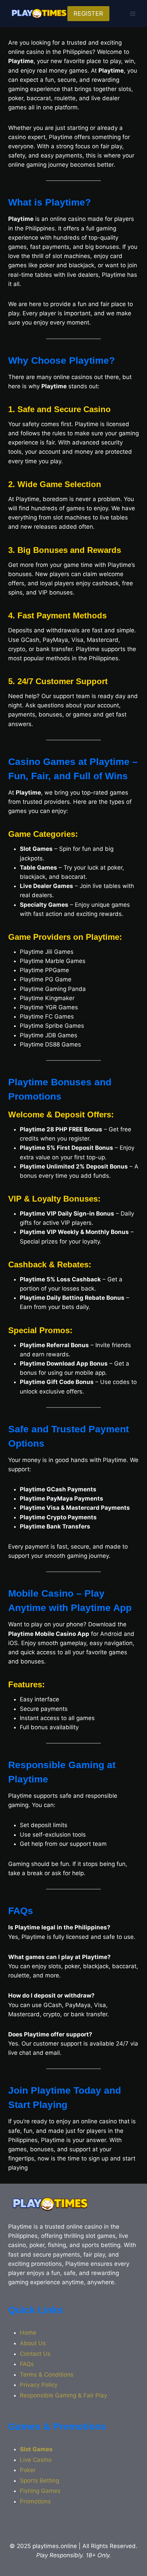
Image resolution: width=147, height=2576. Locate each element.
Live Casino (36, 2460)
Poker (28, 2470)
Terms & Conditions (47, 2375)
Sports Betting (39, 2481)
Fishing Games (40, 2491)
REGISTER (88, 13)
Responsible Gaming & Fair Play (63, 2395)
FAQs (27, 2364)
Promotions (35, 2501)
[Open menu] (132, 13)
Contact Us (35, 2354)
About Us (33, 2343)
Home (28, 2333)
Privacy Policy (39, 2385)
